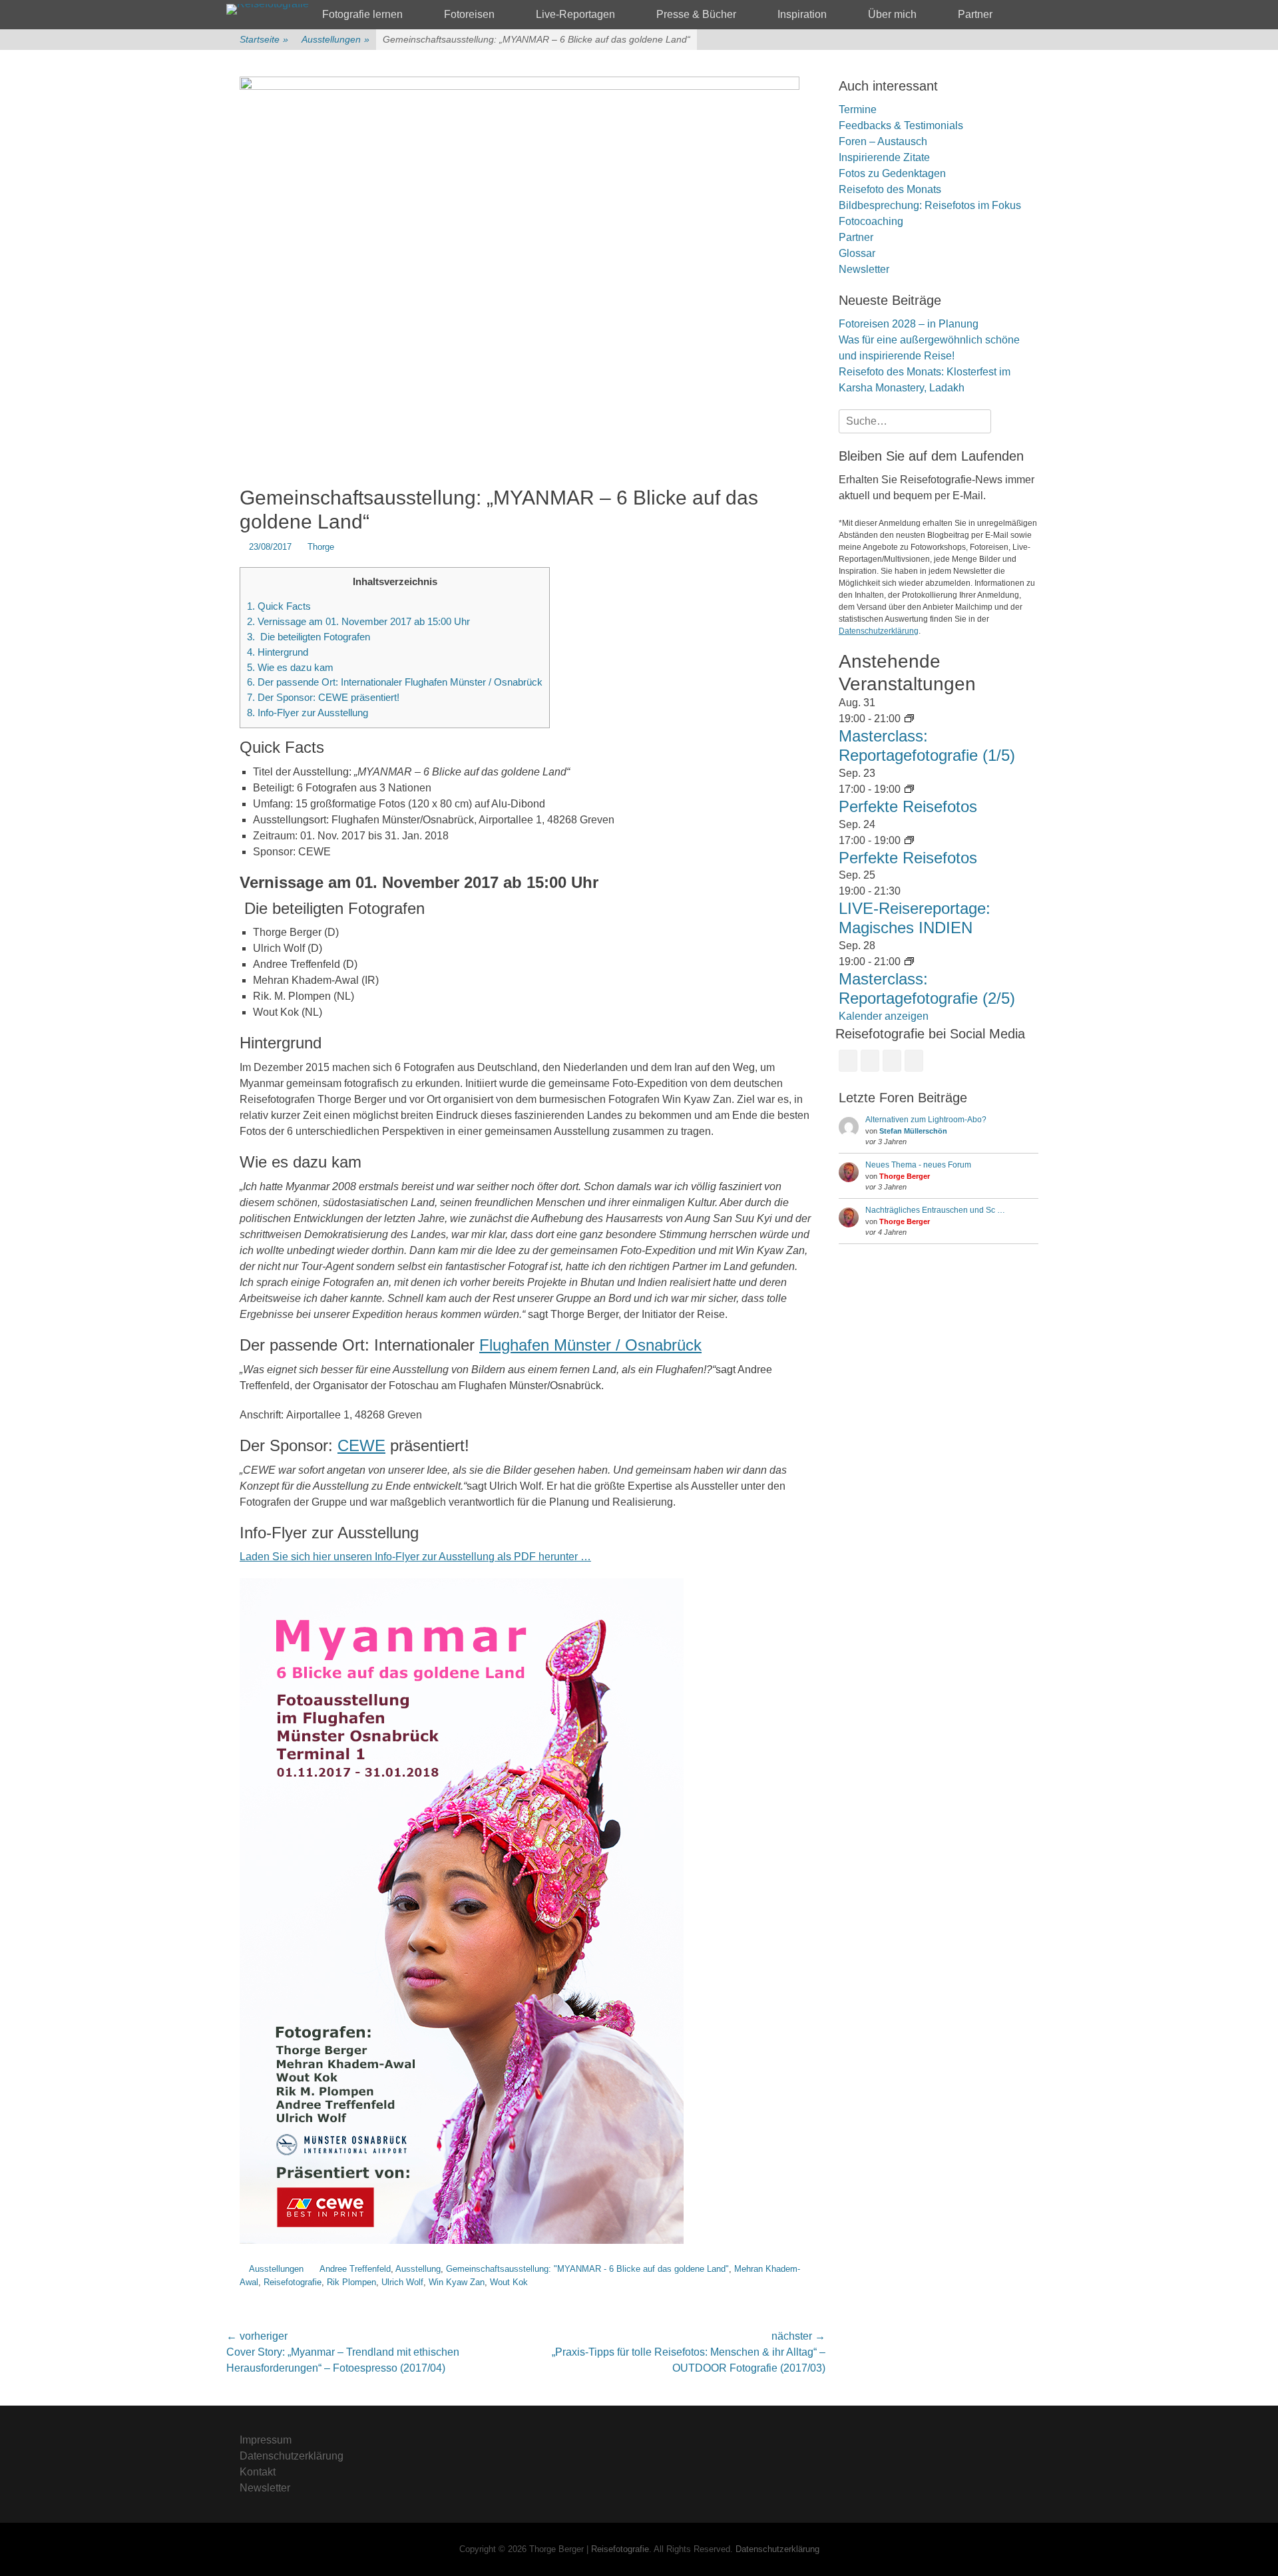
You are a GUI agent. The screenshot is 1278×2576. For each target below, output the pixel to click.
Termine (858, 109)
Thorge (321, 547)
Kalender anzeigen (884, 1016)
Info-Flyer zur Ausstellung (308, 713)
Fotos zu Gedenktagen (892, 173)
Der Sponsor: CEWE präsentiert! (323, 697)
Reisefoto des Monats (890, 189)
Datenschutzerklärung (879, 631)
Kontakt (258, 2472)
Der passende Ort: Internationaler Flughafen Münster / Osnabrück (395, 682)
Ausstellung (418, 2269)
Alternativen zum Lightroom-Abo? (926, 1120)
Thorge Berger (905, 1176)
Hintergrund (278, 652)
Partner (975, 14)
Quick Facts (279, 606)
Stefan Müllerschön (913, 1131)
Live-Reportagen (575, 14)
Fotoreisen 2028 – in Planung (909, 324)
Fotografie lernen (362, 14)
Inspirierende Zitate (884, 157)
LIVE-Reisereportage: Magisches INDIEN (915, 918)
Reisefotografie (293, 2282)
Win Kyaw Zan (457, 2282)
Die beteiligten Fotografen (309, 637)
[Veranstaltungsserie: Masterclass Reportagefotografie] (909, 719)
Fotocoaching (871, 221)
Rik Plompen (351, 2282)
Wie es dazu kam (290, 667)
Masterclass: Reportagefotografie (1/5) (927, 746)
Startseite (264, 39)
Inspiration (802, 14)
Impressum (266, 2440)
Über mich (892, 14)
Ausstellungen (335, 39)
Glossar (857, 253)
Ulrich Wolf (402, 2282)
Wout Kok (509, 2282)
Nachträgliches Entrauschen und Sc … (935, 1210)
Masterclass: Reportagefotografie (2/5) (927, 988)
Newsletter (864, 269)
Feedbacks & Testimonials (901, 125)
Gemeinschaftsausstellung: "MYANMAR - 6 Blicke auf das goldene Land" (587, 2269)
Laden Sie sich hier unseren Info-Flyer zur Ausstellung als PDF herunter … (415, 1557)
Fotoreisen (469, 14)
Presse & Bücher (696, 14)
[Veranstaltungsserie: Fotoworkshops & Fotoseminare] (909, 789)
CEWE (361, 1445)
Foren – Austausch (883, 141)
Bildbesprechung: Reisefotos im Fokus (930, 205)
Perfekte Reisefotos (908, 806)
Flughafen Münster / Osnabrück (590, 1345)
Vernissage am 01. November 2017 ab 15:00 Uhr (358, 621)
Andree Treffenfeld (355, 2269)
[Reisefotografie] (268, 9)
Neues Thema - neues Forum (918, 1165)
